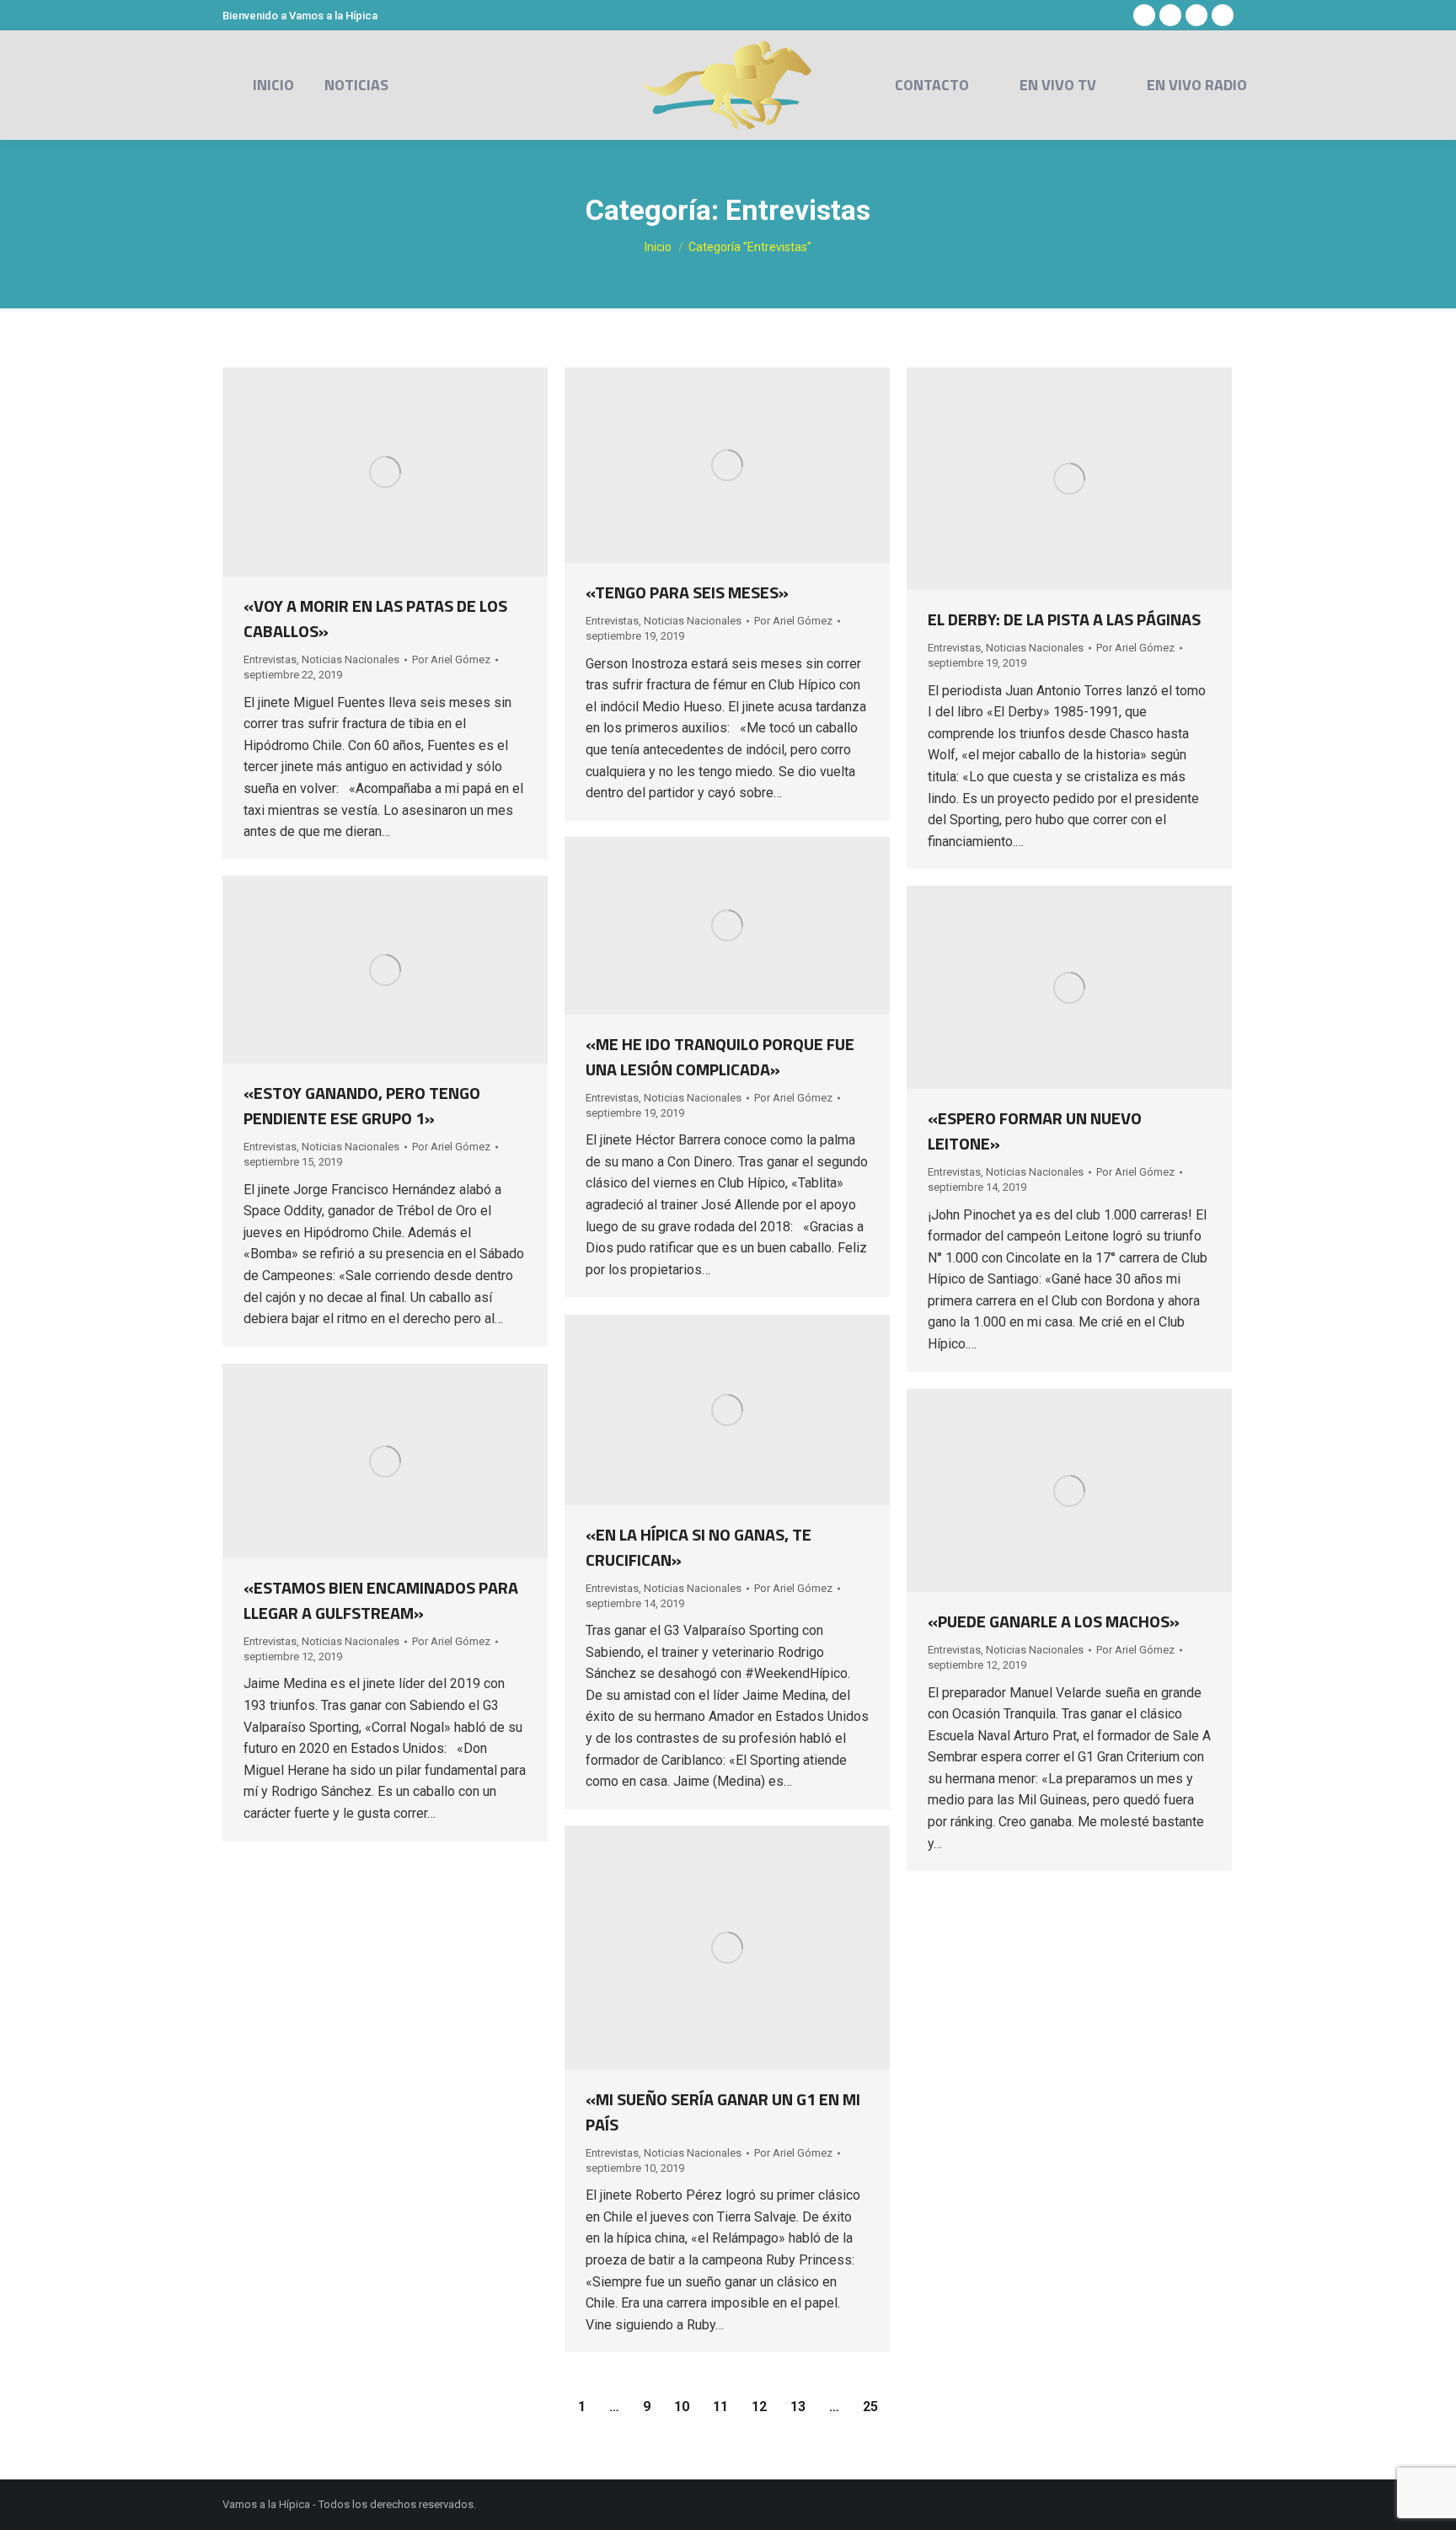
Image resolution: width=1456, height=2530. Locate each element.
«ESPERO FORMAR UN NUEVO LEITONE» (1035, 1131)
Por (451, 659)
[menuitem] (273, 85)
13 (798, 2407)
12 (759, 2407)
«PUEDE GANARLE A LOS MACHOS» (1054, 1621)
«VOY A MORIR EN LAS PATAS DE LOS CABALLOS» (375, 618)
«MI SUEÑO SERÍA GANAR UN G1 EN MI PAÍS (723, 2112)
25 (870, 2407)
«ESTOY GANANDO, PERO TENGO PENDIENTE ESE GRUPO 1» (362, 1105)
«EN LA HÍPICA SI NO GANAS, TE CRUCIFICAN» (699, 1547)
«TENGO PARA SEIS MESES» (687, 592)
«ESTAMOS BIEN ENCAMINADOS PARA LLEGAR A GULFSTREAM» (381, 1600)
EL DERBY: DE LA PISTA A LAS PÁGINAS (1064, 619)
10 (682, 2407)
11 (720, 2407)
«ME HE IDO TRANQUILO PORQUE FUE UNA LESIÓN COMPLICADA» (720, 1056)
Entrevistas (270, 659)
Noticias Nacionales (351, 659)
